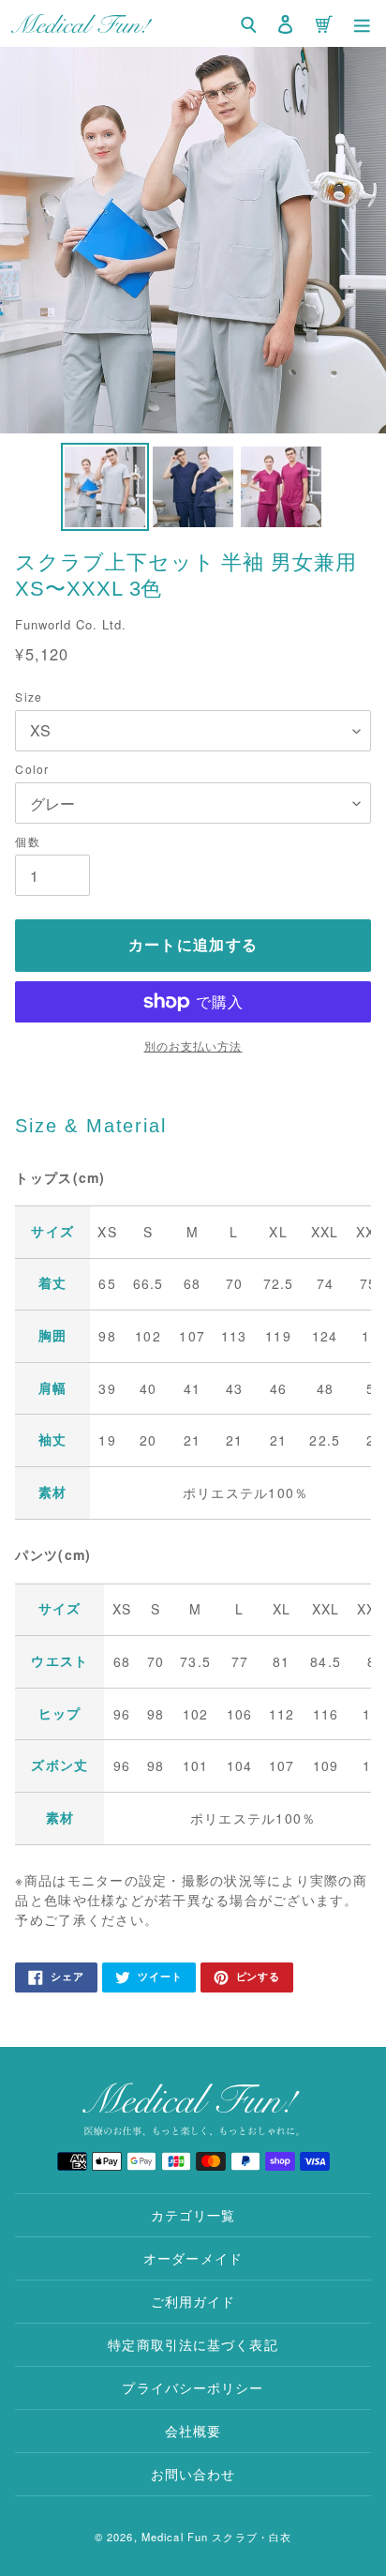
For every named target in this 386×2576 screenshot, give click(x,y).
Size (28, 697)
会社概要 (193, 2431)
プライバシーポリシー (193, 2387)
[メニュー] (362, 23)
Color (32, 769)
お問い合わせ (193, 2474)
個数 (27, 841)
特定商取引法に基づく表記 (193, 2344)
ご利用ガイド (193, 2301)
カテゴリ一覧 (193, 2215)
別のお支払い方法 (193, 1046)
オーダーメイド (193, 2258)
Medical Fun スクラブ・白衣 (216, 2537)
